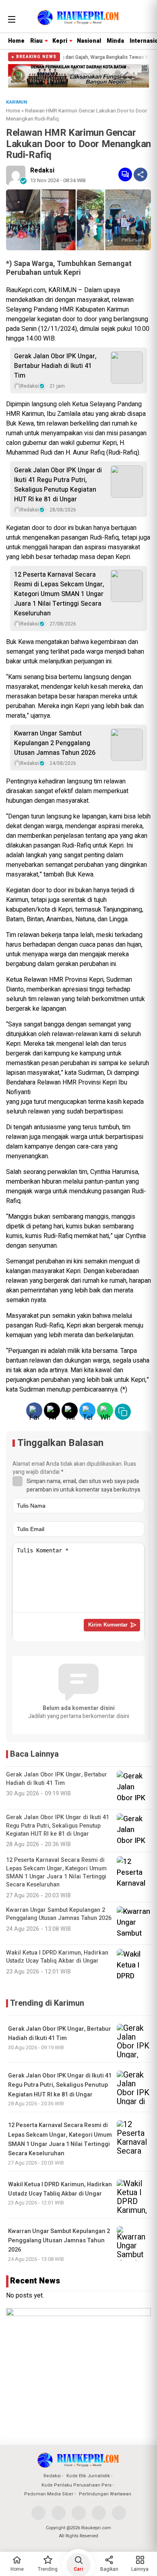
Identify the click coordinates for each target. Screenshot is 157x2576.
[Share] (140, 175)
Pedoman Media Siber (49, 2494)
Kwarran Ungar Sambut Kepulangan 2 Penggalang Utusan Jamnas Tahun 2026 (55, 743)
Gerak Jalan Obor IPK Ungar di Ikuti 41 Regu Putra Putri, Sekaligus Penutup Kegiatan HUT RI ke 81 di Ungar (58, 485)
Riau (36, 41)
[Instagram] (79, 2513)
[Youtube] (99, 2513)
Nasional (89, 41)
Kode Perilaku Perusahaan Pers (76, 2485)
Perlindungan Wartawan (105, 2494)
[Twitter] (59, 2513)
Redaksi (42, 170)
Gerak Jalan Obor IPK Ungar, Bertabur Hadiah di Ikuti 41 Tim (55, 366)
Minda (115, 41)
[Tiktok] (119, 2513)
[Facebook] (38, 2513)
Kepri (60, 41)
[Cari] (144, 18)
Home (16, 41)
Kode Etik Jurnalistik (88, 2476)
